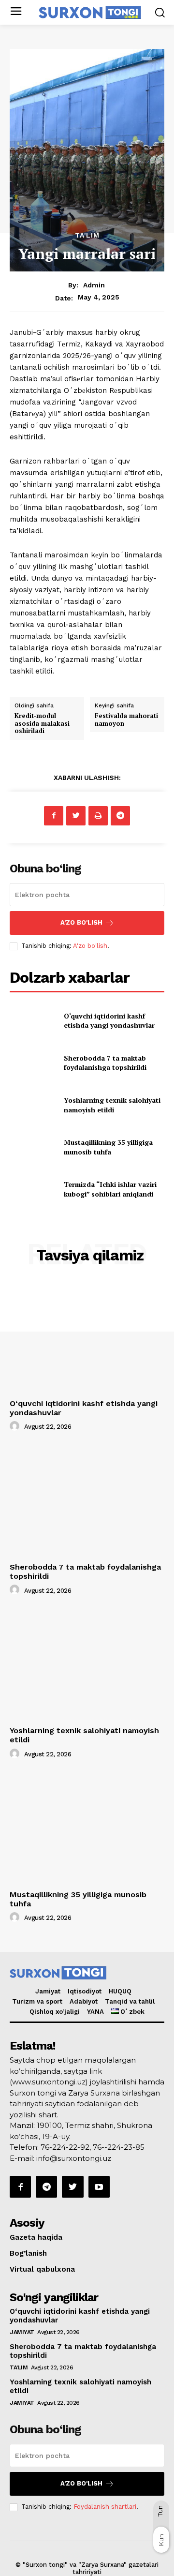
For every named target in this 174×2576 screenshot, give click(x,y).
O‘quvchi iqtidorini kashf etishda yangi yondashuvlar (109, 1021)
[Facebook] (54, 816)
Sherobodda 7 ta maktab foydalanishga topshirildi (105, 1063)
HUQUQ (120, 1991)
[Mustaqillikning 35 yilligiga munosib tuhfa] (33, 1147)
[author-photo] (16, 1426)
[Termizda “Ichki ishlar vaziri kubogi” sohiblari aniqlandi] (33, 1189)
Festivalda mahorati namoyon (126, 719)
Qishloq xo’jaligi (55, 2012)
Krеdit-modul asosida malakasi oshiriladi (42, 723)
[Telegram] (120, 816)
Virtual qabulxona (42, 2269)
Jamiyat (48, 1991)
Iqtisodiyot (85, 1991)
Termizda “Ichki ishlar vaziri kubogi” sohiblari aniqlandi (110, 1189)
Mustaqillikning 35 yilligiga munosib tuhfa (108, 1147)
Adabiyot (84, 2001)
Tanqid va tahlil (130, 2001)
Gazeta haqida (36, 2237)
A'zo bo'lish (90, 946)
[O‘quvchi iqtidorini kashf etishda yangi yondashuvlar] (33, 1021)
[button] (160, 12)
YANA (95, 2012)
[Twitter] (76, 816)
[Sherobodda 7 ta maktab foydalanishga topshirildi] (33, 1063)
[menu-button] (16, 12)
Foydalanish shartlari (105, 2507)
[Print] (98, 816)
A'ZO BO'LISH (81, 922)
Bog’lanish (28, 2253)
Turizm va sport (37, 2001)
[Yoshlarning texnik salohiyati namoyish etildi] (33, 1105)
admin (94, 285)
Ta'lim (87, 235)
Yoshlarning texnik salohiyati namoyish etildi (112, 1105)
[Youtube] (99, 2187)
